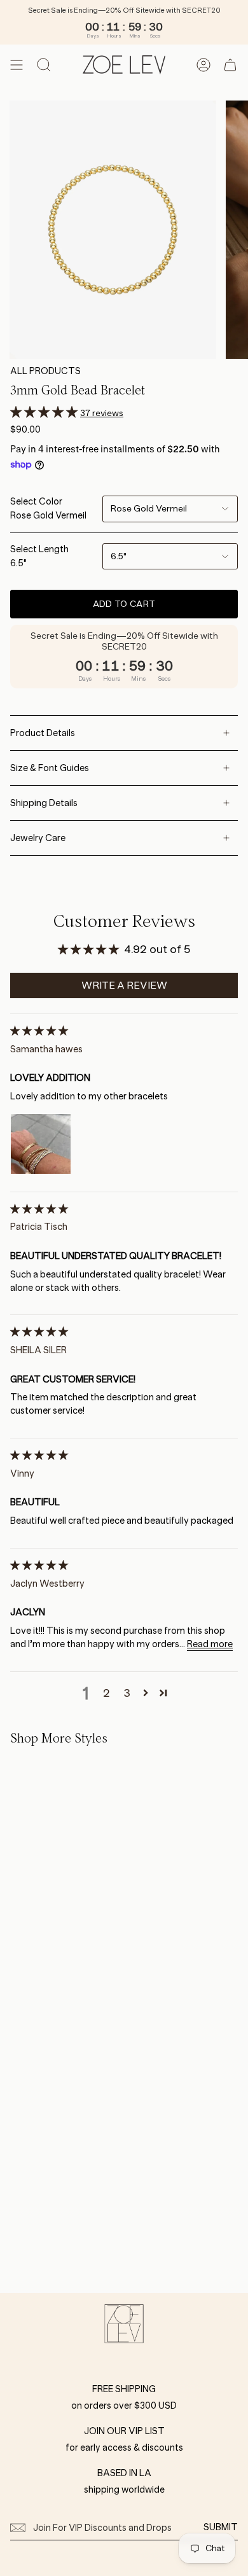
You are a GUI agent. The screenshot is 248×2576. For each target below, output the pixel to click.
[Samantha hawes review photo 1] (41, 1144)
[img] (39, 1031)
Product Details (43, 733)
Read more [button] (210, 1644)
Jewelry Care (38, 838)
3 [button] (127, 1693)
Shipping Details (44, 803)
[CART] (230, 65)
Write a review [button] (124, 985)
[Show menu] (17, 65)
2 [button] (107, 1693)
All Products (45, 371)
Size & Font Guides (50, 768)
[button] (45, 412)
